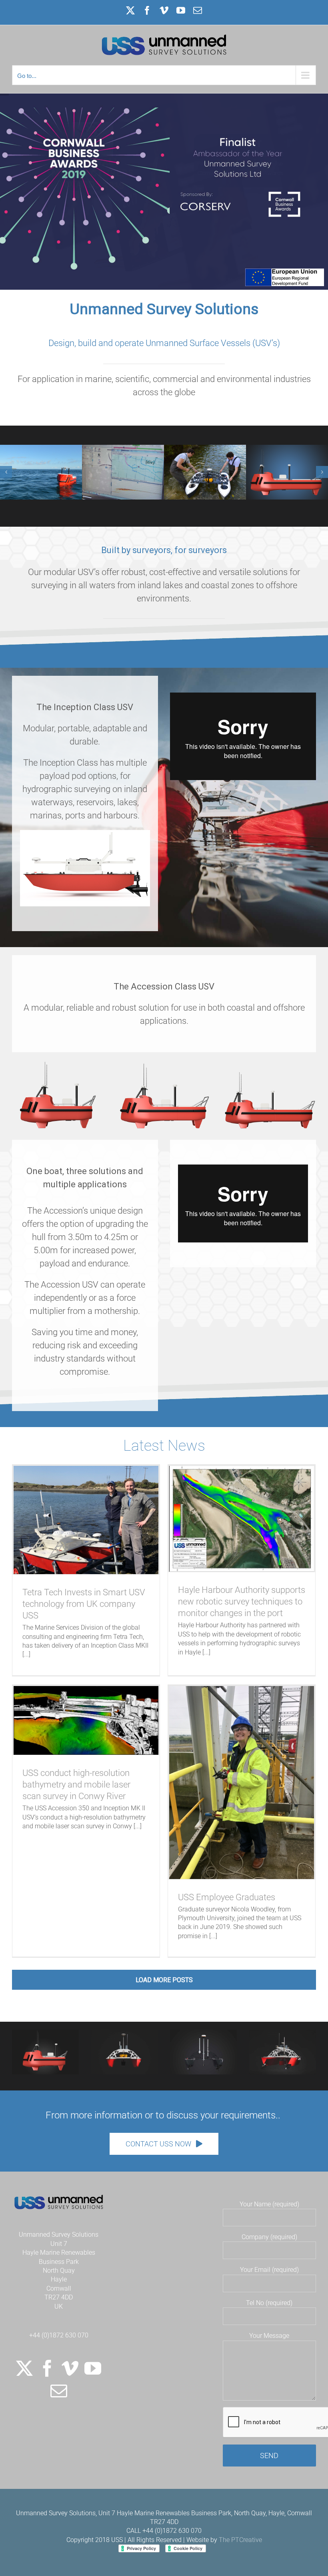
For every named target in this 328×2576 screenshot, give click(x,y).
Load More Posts (164, 1980)
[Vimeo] (70, 2368)
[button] (6, 472)
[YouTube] (93, 2368)
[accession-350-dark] (45, 2033)
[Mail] (59, 2391)
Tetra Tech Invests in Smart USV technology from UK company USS (84, 1604)
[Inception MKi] (203, 2033)
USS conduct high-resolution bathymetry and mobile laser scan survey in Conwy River (76, 1785)
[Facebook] (47, 2368)
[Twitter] (24, 2368)
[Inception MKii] (125, 2033)
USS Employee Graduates (227, 1897)
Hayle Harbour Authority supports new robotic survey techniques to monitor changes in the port (242, 1602)
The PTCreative (240, 2540)
